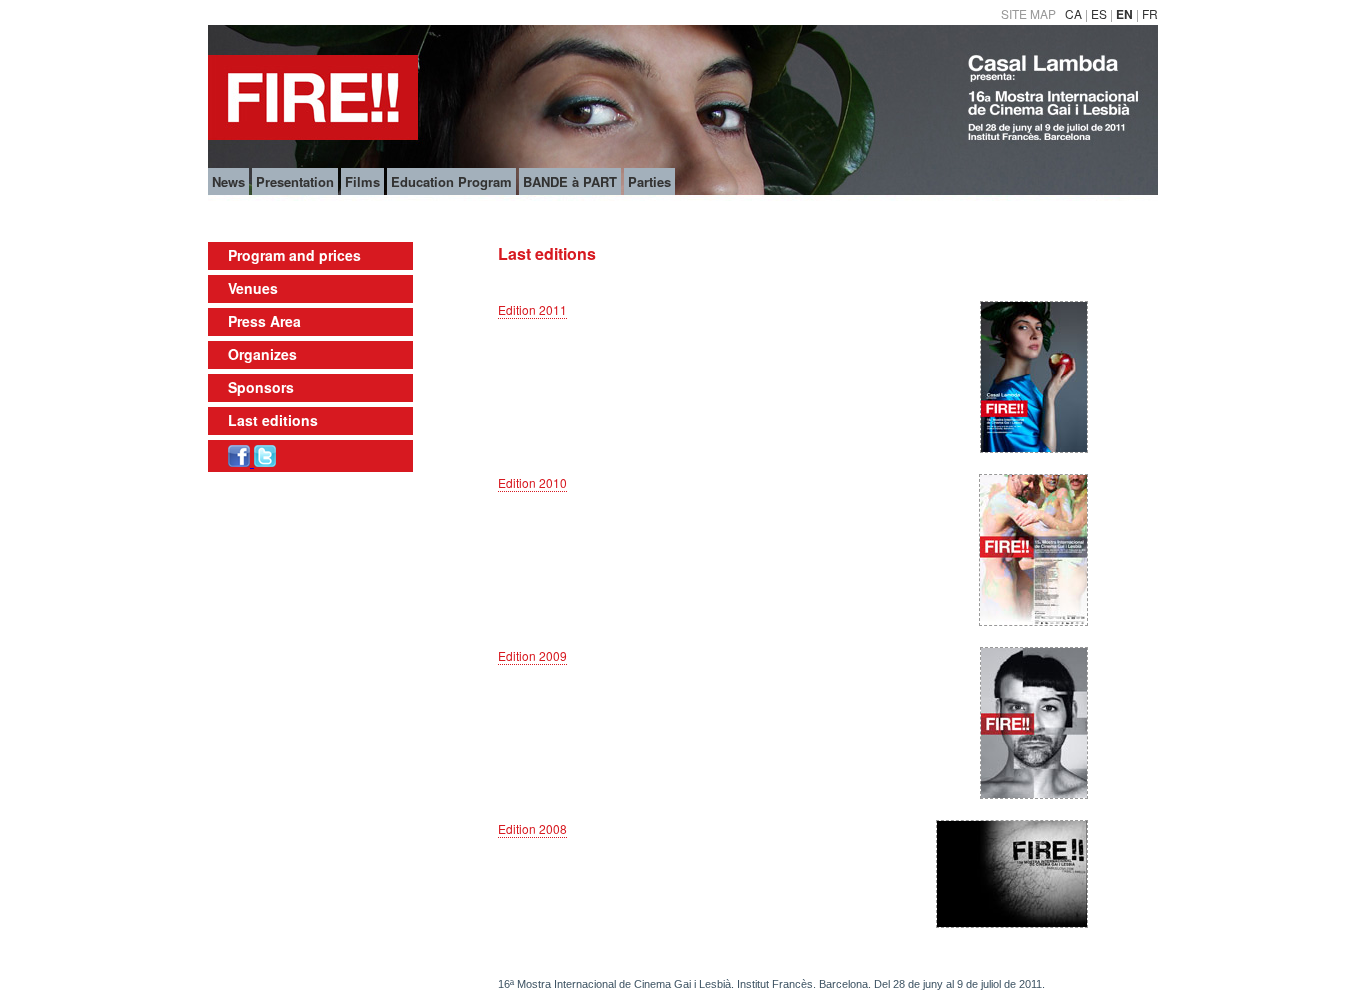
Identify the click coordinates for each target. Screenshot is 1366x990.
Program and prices (294, 255)
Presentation (295, 181)
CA (1073, 13)
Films (362, 181)
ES (1099, 13)
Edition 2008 (532, 828)
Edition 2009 (532, 655)
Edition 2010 (532, 482)
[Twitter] (265, 460)
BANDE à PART (570, 181)
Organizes (262, 354)
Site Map (1028, 13)
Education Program (451, 181)
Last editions (273, 420)
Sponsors (261, 387)
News (228, 181)
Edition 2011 (532, 309)
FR (1150, 13)
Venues (253, 288)
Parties (649, 181)
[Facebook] (241, 460)
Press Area (264, 321)
